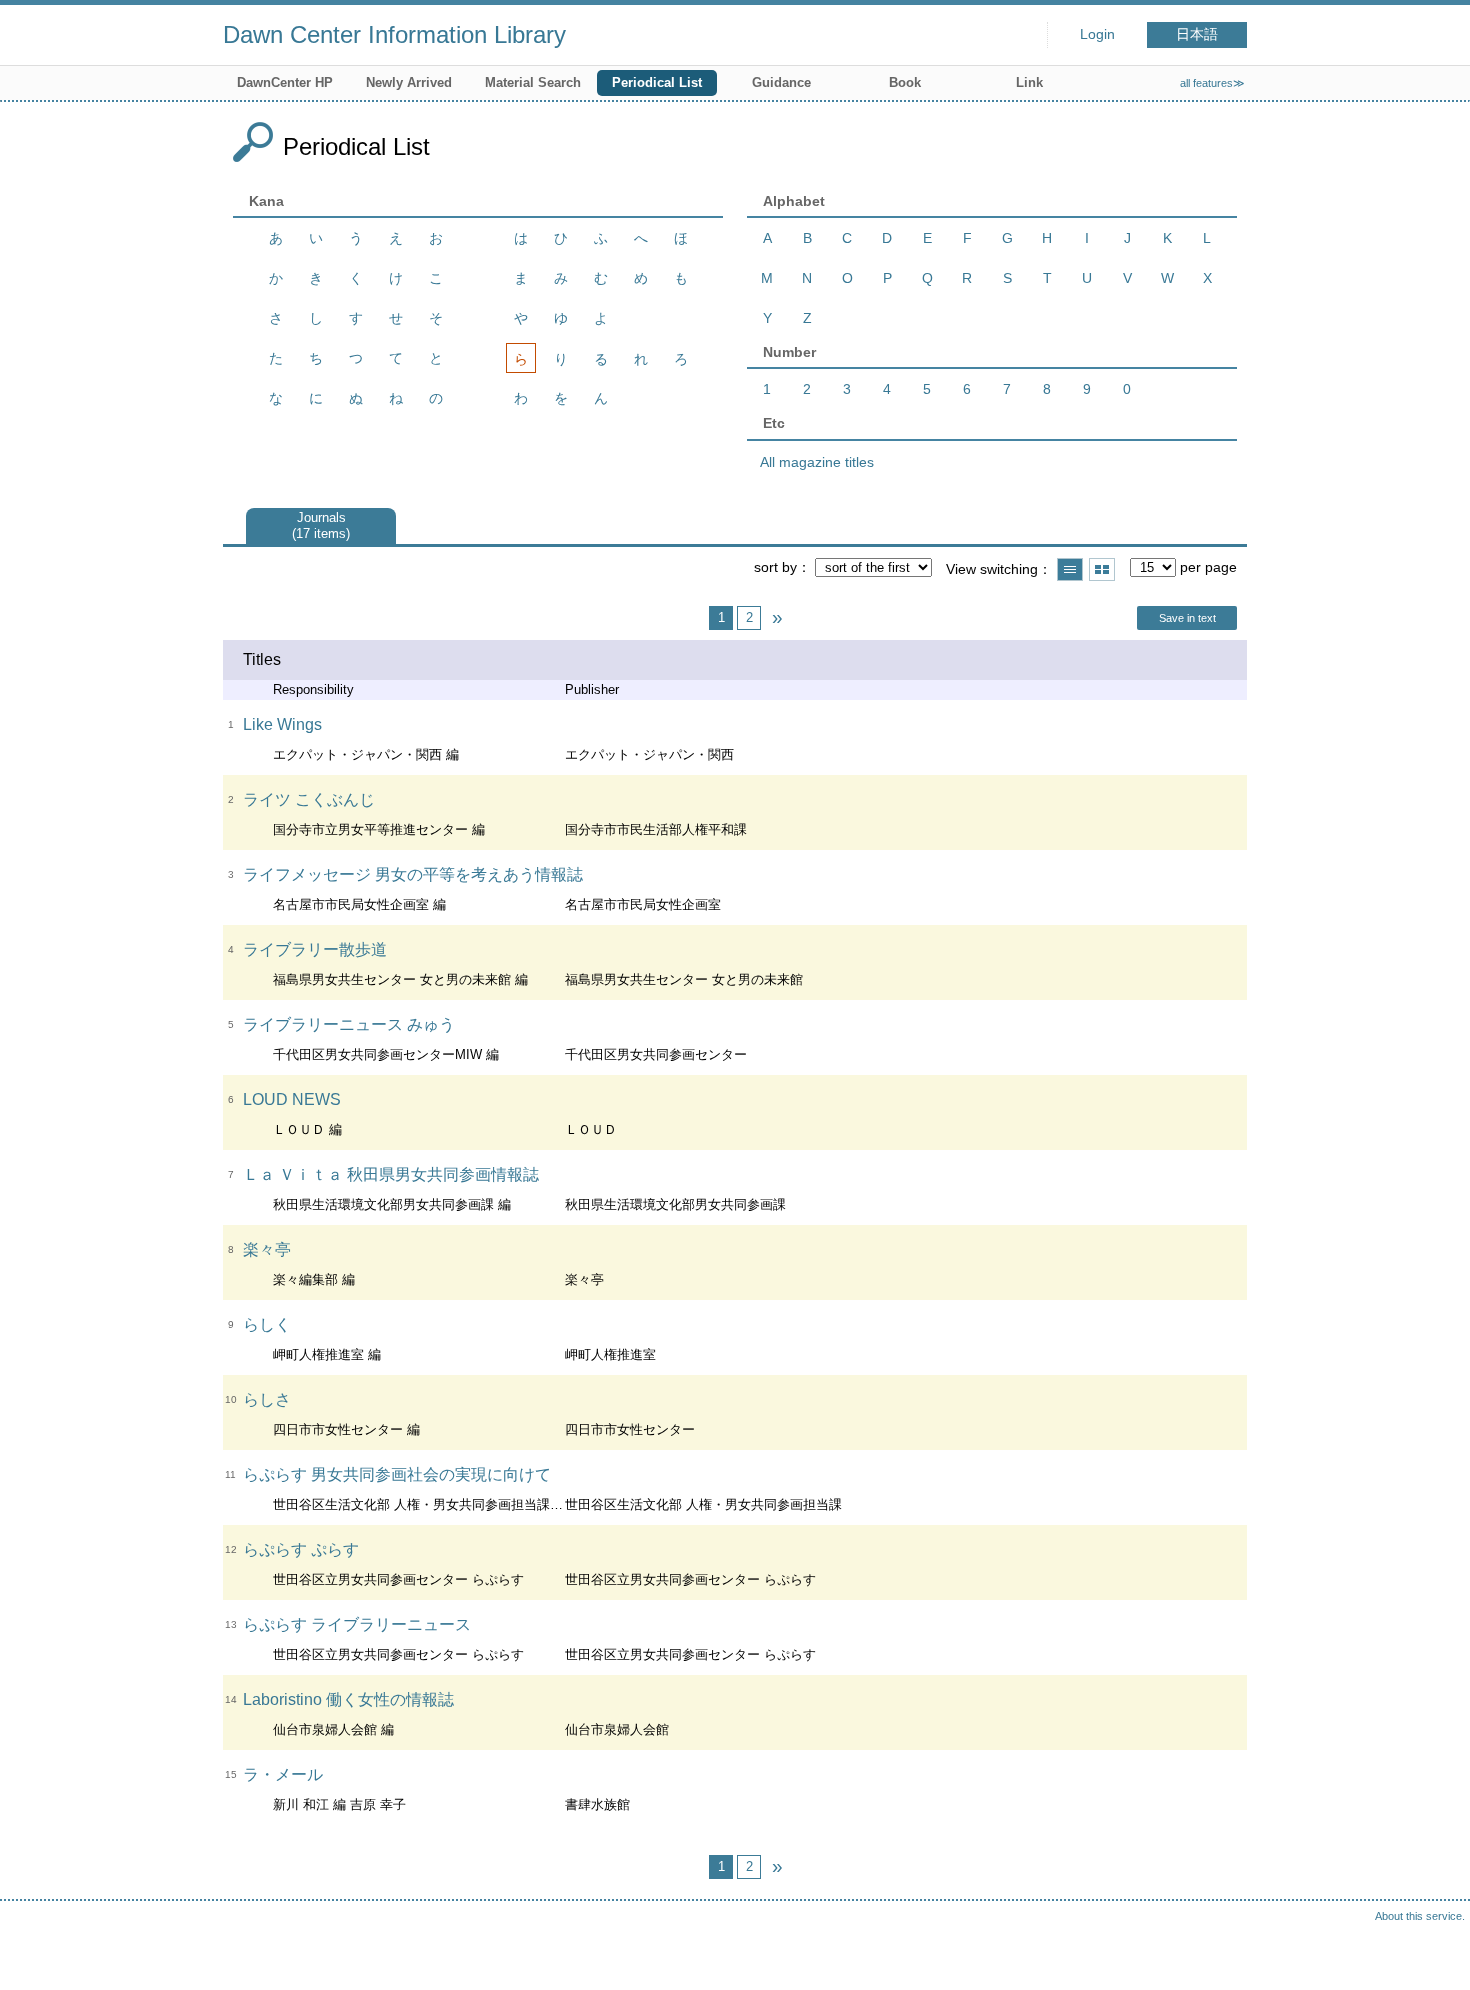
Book (905, 82)
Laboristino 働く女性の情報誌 (348, 1699)
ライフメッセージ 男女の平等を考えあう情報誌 (413, 874)
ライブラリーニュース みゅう (349, 1024)
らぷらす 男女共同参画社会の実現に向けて (397, 1474)
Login (1097, 34)
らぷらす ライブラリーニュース (357, 1624)
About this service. (1420, 1916)
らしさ (267, 1399)
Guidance (781, 82)
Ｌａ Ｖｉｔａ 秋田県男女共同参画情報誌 (391, 1174)
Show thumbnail (1102, 569)
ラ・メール (283, 1774)
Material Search (533, 82)
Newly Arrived (409, 82)
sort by (775, 567)
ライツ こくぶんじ (309, 799)
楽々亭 (267, 1249)
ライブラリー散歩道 (315, 949)
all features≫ (1212, 83)
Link (1029, 82)
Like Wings (282, 724)
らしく (267, 1324)
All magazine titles (817, 462)
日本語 (1197, 34)
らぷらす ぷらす (301, 1549)
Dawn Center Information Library (394, 34)
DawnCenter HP (285, 82)
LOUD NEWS (292, 1099)
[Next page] (777, 618)
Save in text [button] (1187, 618)
